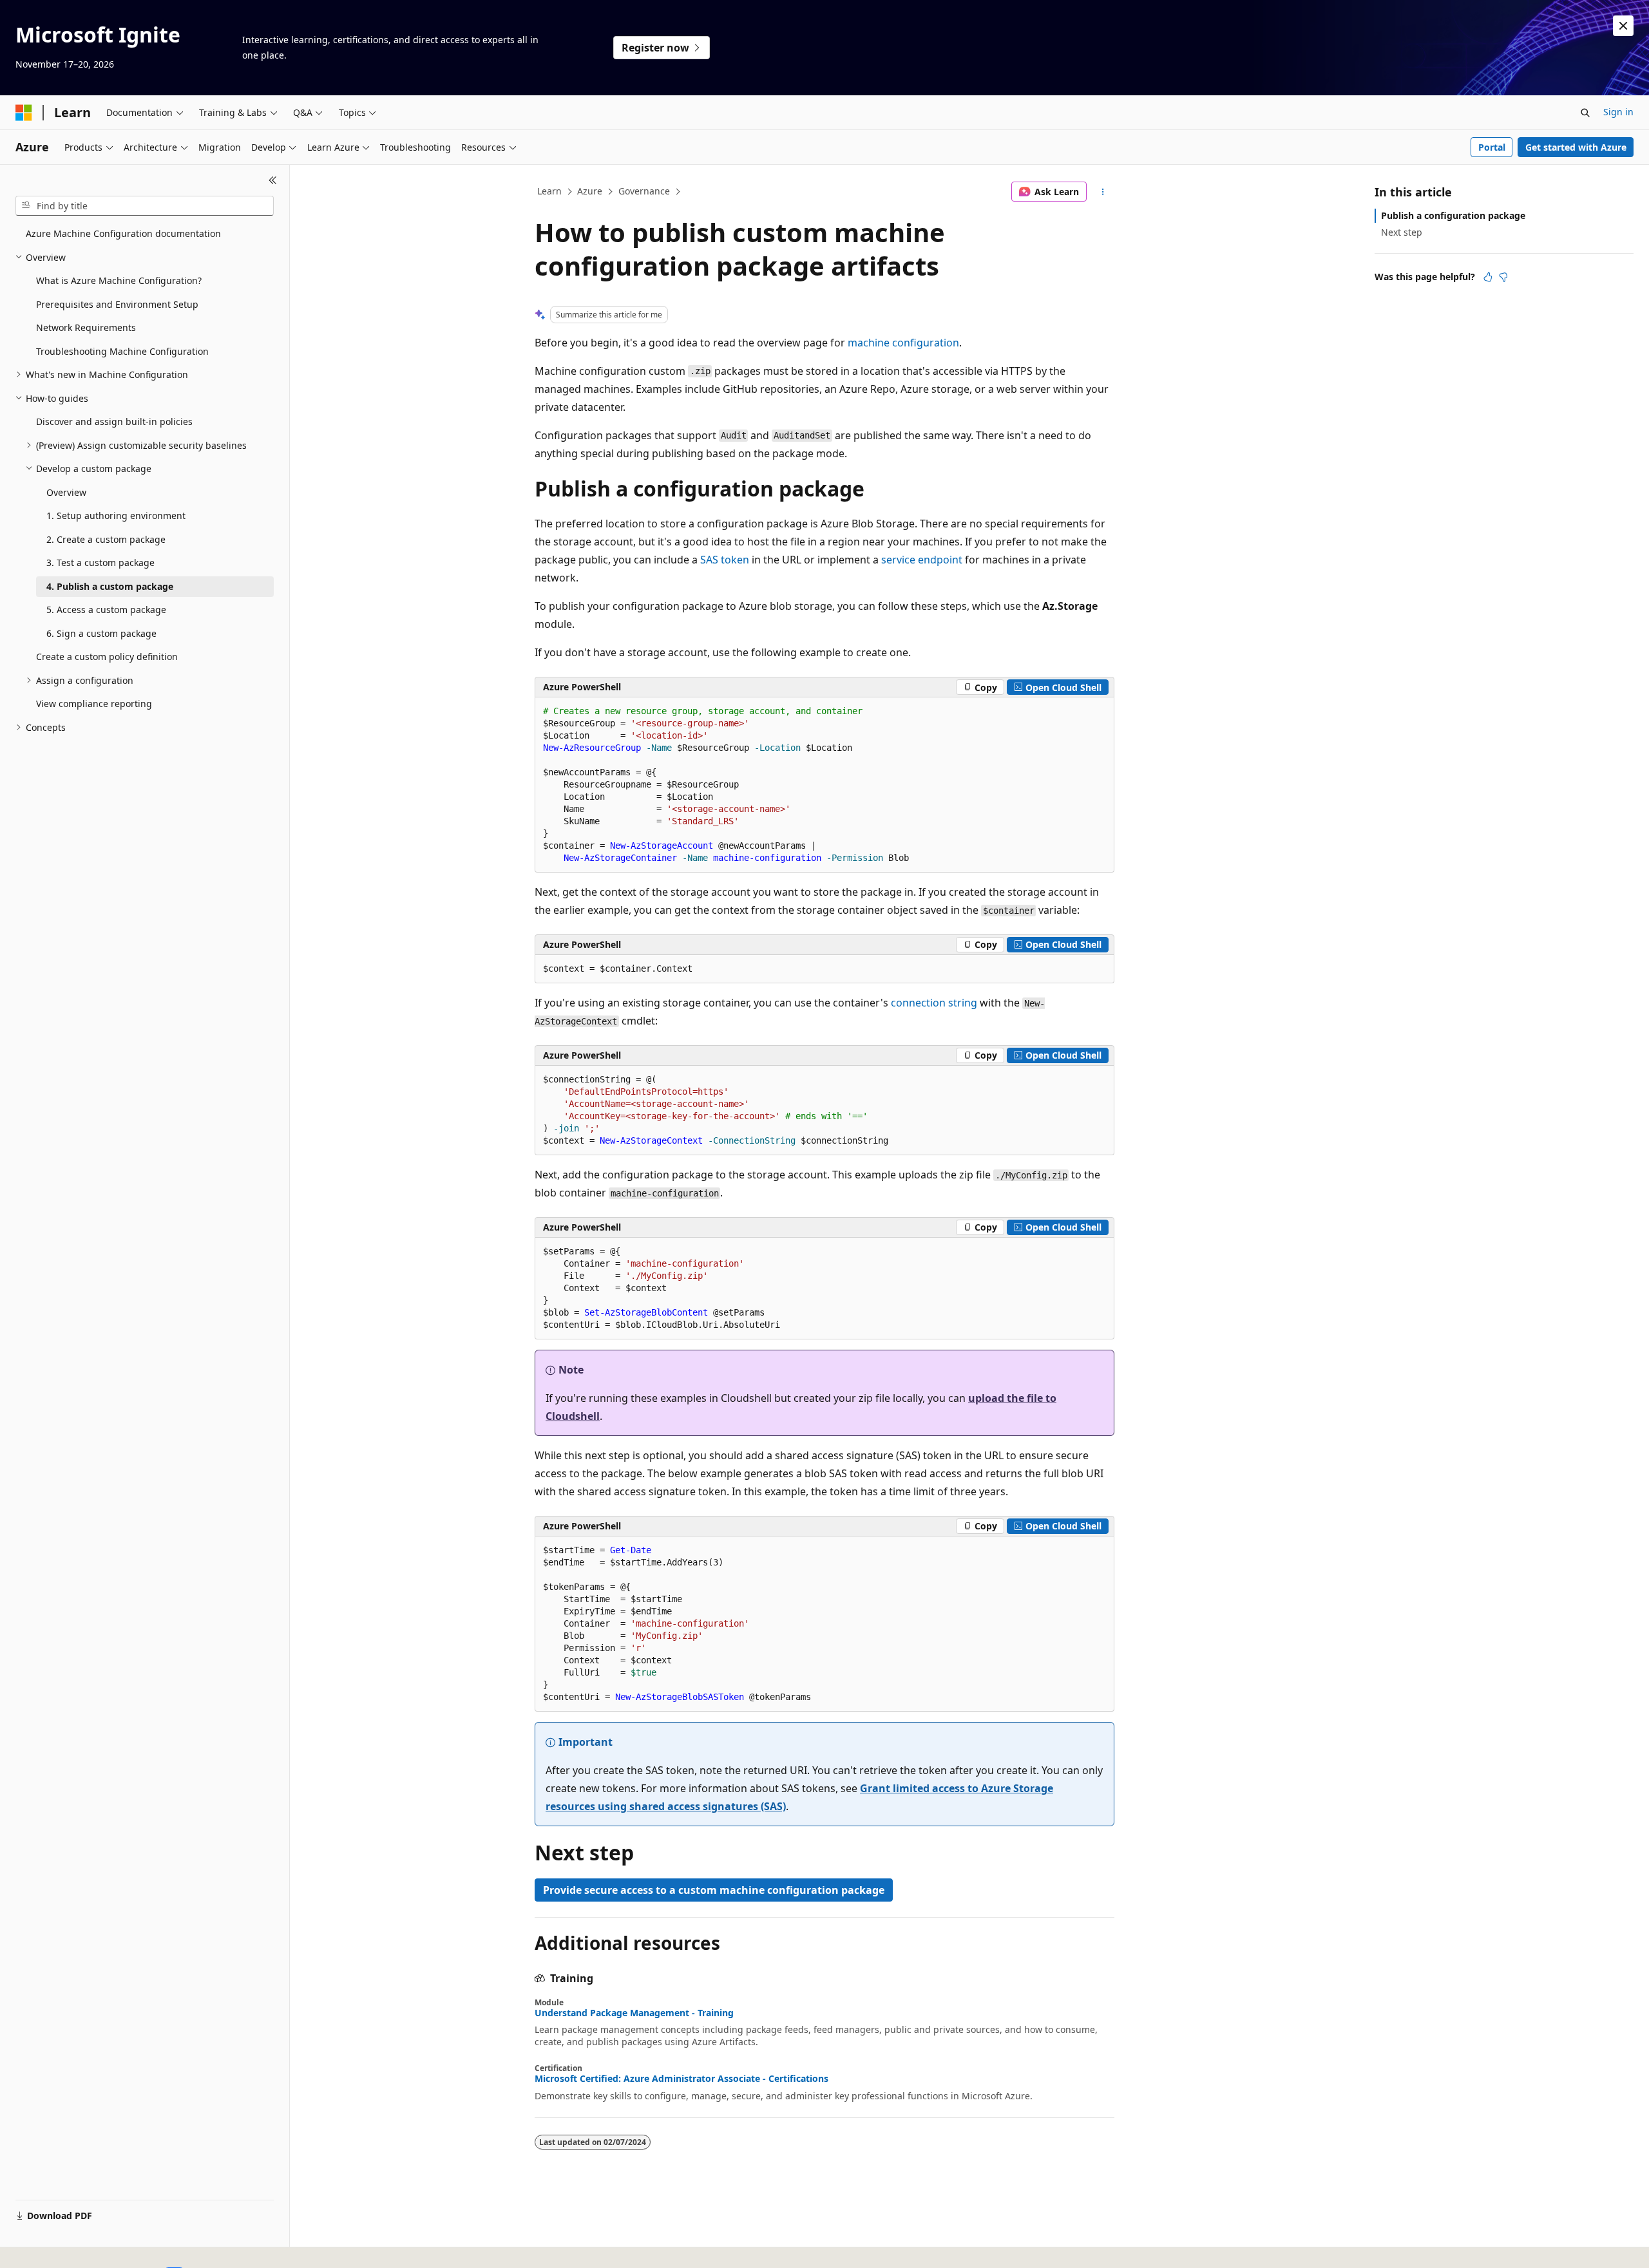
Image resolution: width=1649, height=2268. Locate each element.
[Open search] (1585, 113)
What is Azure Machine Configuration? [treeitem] (119, 280)
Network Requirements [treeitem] (86, 327)
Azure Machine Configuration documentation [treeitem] (123, 233)
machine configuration (903, 343)
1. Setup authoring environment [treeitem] (116, 515)
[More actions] (1103, 192)
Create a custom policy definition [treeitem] (107, 657)
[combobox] (145, 206)
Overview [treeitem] (66, 492)
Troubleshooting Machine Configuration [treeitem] (122, 351)
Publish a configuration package (1453, 215)
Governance (644, 191)
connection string (934, 1003)
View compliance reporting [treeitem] (94, 704)
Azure (590, 191)
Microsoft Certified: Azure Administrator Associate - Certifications (682, 2079)
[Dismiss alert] (1623, 26)
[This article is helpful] (1488, 277)
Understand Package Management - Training (634, 2013)
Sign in (1618, 112)
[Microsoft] (24, 113)
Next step (1402, 232)
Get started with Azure (1576, 147)
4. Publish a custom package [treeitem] (110, 586)
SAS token (725, 560)
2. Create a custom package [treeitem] (106, 539)
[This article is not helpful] (1503, 277)
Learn (549, 191)
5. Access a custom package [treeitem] (106, 610)
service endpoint (922, 560)
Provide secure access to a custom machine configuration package (714, 1890)
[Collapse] (273, 180)
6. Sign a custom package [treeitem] (101, 633)
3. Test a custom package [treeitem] (100, 562)
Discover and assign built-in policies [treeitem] (114, 421)
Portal (1492, 147)
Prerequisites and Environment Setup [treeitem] (117, 304)
